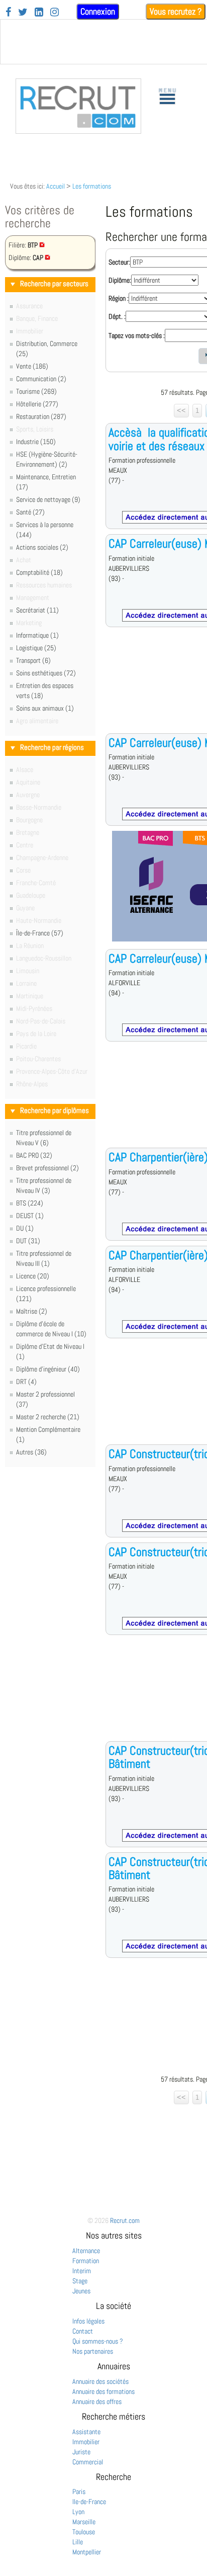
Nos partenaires (93, 2351)
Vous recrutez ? (176, 11)
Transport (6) (33, 660)
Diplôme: (120, 280)
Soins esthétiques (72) (46, 673)
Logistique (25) (36, 648)
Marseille (84, 2522)
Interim (82, 2271)
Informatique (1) (37, 635)
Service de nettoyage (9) (48, 499)
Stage (80, 2281)
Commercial (88, 2462)
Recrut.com (125, 2220)
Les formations (92, 186)
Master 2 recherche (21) (48, 1417)
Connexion (98, 11)
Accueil (56, 186)
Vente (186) (32, 366)
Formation (86, 2261)
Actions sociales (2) (42, 547)
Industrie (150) (36, 442)
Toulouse (84, 2532)
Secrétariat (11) (37, 610)
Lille (78, 2542)
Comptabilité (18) (39, 572)
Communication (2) (41, 379)
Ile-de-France (89, 2502)
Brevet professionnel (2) (47, 1168)
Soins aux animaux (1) (45, 708)
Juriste (81, 2452)
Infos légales (88, 2321)
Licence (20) (33, 1276)
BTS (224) (30, 1203)
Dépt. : (117, 316)
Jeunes (81, 2291)
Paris (79, 2492)
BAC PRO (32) (34, 1155)
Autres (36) (31, 1452)
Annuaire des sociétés (100, 2381)
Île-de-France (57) (40, 933)
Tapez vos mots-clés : (137, 335)
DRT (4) (26, 1382)
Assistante (86, 2432)
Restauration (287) (41, 416)
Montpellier (87, 2552)
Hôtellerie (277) (37, 404)
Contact (83, 2331)
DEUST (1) (30, 1216)
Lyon (78, 2512)
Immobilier (86, 2442)
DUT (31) (28, 1241)
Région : (119, 298)
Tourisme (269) (36, 391)
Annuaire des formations (103, 2391)
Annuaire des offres (97, 2401)
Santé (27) (30, 512)
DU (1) (25, 1228)
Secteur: (119, 262)
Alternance (86, 2251)
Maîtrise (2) (32, 1311)
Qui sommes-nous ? (98, 2341)
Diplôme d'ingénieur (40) (48, 1369)
